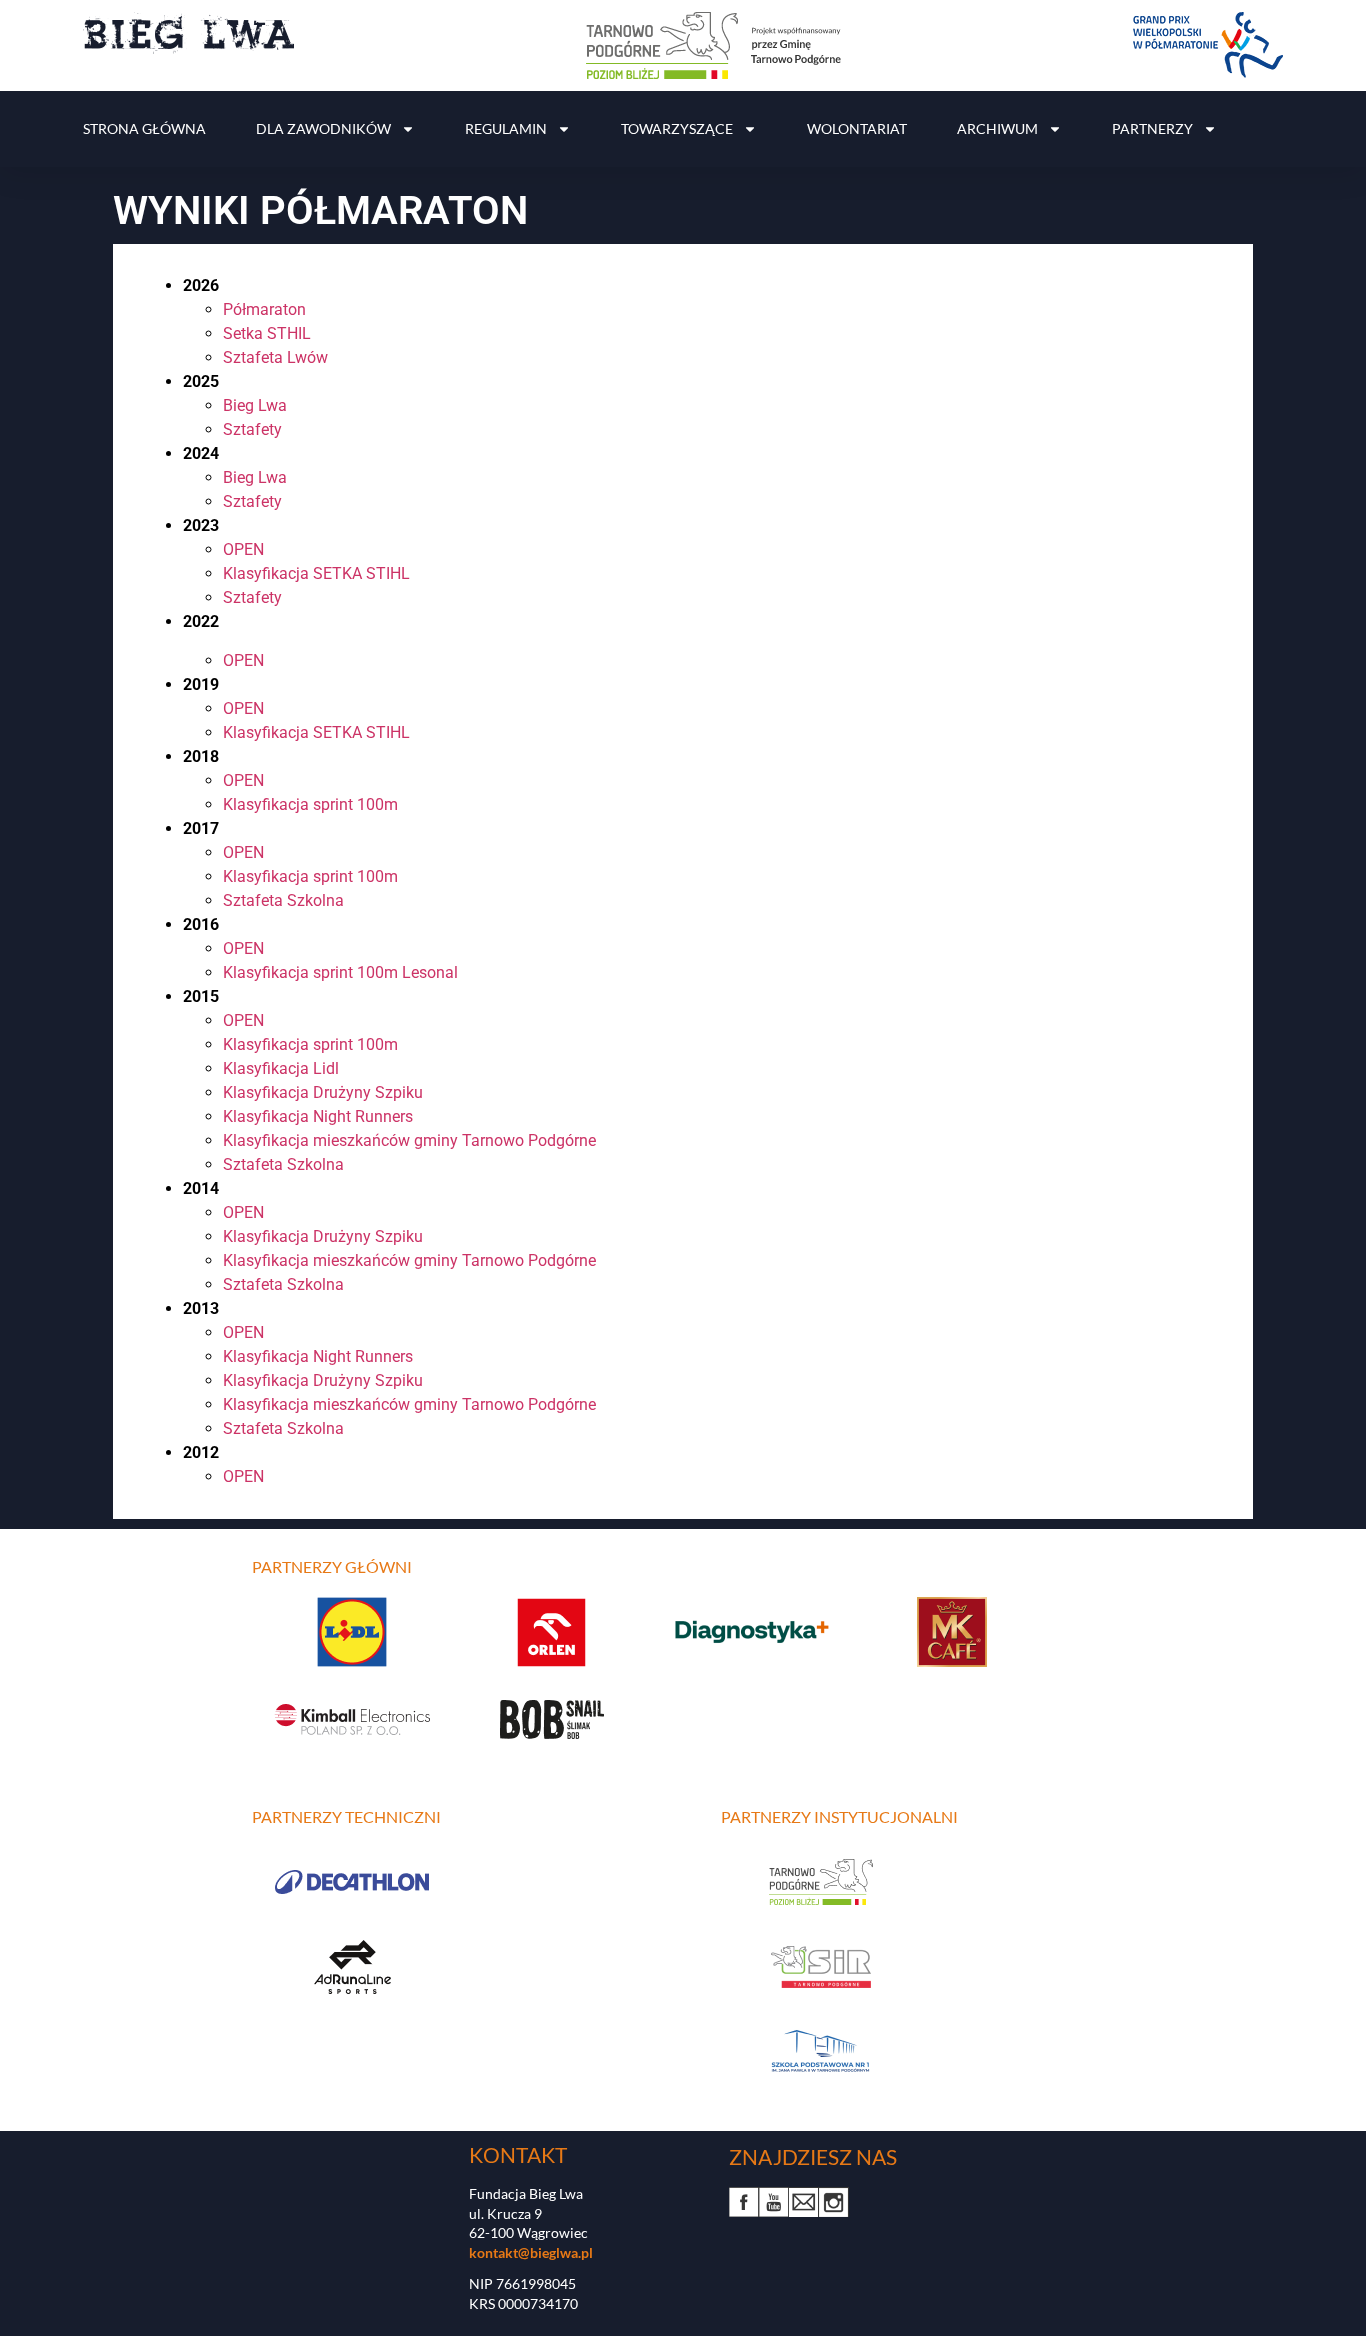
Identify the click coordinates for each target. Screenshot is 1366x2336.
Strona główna (144, 128)
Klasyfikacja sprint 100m (310, 804)
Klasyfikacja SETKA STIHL (316, 573)
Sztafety (252, 429)
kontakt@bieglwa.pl (531, 2252)
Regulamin (506, 128)
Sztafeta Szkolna (283, 900)
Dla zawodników (323, 128)
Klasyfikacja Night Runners (318, 1116)
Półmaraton (264, 309)
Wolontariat (857, 128)
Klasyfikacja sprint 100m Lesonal (340, 972)
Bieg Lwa (255, 405)
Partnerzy (1152, 128)
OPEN (243, 549)
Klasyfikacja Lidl (281, 1068)
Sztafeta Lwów (275, 357)
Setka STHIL (267, 333)
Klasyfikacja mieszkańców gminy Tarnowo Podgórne (409, 1140)
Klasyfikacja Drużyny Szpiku (323, 1092)
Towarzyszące (677, 128)
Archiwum (997, 128)
